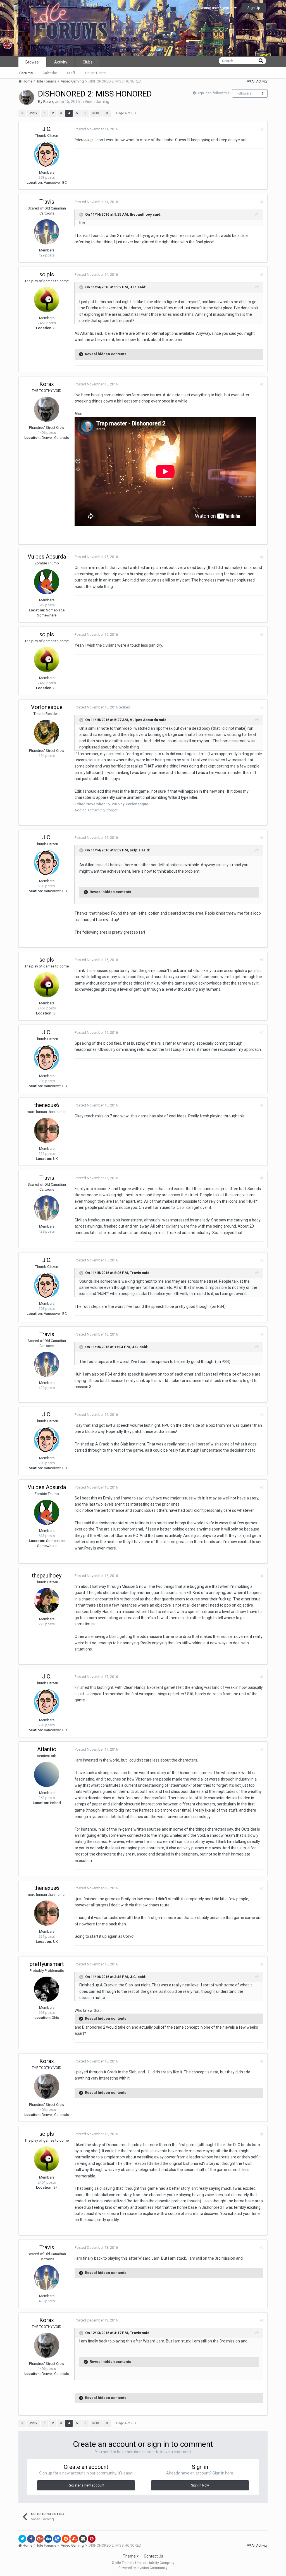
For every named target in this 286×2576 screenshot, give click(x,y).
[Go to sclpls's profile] (47, 300)
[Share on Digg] (48, 2539)
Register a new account (86, 2485)
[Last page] (107, 113)
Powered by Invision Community (143, 2568)
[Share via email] (83, 2539)
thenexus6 (47, 1105)
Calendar (50, 73)
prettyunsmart (47, 1964)
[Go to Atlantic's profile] (47, 1774)
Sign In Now (200, 2485)
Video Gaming (97, 102)
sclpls (47, 274)
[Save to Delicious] (57, 2539)
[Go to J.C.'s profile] (47, 154)
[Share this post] (262, 129)
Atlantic (47, 1749)
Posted (96, 129)
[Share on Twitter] (22, 2539)
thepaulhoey (141, 214)
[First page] (22, 113)
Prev (34, 113)
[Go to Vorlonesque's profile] (47, 732)
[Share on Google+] (40, 2539)
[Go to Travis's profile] (47, 232)
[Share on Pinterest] (92, 2539)
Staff (71, 73)
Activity (61, 62)
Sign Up (254, 8)
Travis (47, 202)
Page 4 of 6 (125, 113)
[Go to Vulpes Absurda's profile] (47, 582)
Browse (32, 62)
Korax (48, 102)
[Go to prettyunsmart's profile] (47, 1989)
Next (96, 113)
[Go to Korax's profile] (27, 97)
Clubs (88, 62)
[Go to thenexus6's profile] (47, 1130)
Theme (130, 2556)
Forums (26, 73)
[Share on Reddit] (66, 2539)
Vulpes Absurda (47, 557)
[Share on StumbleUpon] (74, 2539)
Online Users (95, 73)
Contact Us (153, 2556)
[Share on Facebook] (31, 2539)
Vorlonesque (47, 707)
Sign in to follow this (213, 93)
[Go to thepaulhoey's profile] (47, 1601)
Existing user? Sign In (216, 8)
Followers (244, 93)
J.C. (47, 129)
